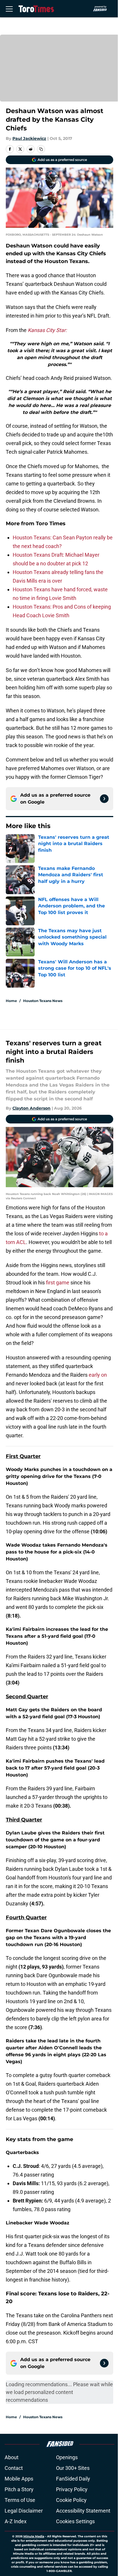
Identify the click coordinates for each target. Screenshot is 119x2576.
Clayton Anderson (31, 1108)
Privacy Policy (72, 2489)
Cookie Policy (71, 2500)
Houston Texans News (43, 1001)
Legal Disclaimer (24, 2511)
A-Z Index (16, 2521)
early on (98, 1375)
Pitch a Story (19, 2489)
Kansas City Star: (47, 330)
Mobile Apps (19, 2479)
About (12, 2457)
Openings (67, 2457)
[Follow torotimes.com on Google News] (104, 799)
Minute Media (34, 2536)
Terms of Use (20, 2500)
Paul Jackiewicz (29, 138)
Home (11, 1001)
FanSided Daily (73, 2479)
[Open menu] (9, 9)
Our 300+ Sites (73, 2468)
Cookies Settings (75, 2521)
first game (58, 1283)
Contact (14, 2468)
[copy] (41, 149)
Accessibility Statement (83, 2511)
